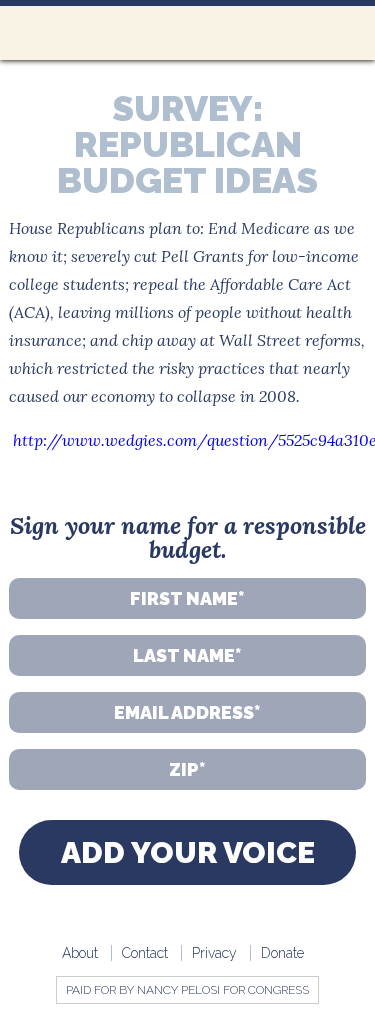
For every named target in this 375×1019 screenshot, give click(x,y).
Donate (282, 953)
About (80, 953)
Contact (145, 953)
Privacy (214, 953)
